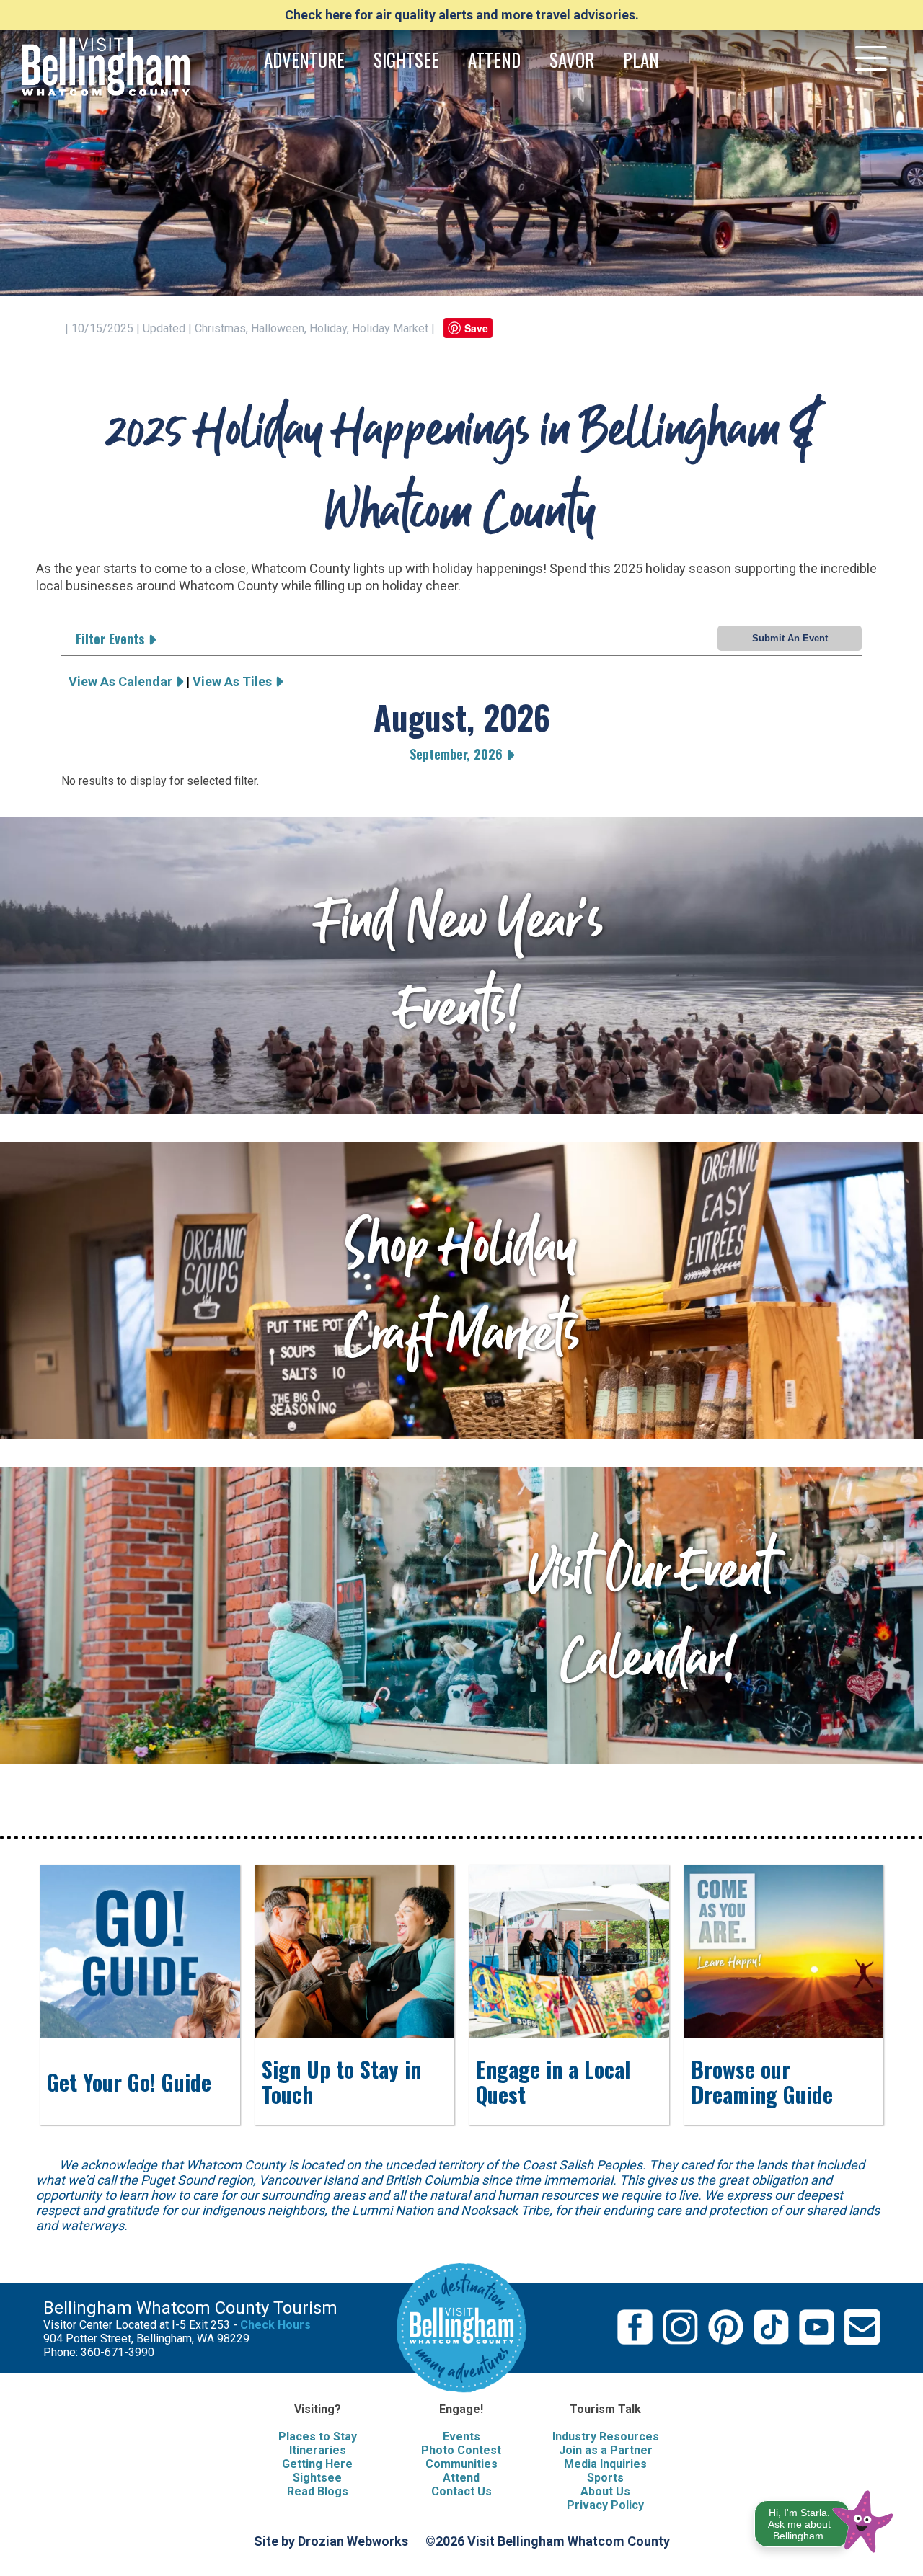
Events (461, 2437)
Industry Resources (606, 2437)
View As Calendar (122, 681)
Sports (605, 2478)
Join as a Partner (606, 2450)
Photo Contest (461, 2450)
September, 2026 (458, 754)
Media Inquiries (605, 2464)
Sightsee (317, 2478)
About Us (605, 2491)
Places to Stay (318, 2437)
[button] (825, 2519)
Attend (461, 2478)
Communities (461, 2464)
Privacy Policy (605, 2505)
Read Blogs (318, 2491)
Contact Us (461, 2491)
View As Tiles (234, 681)
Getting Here (317, 2464)
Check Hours (275, 2325)
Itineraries (318, 2450)
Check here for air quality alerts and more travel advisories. (462, 15)
